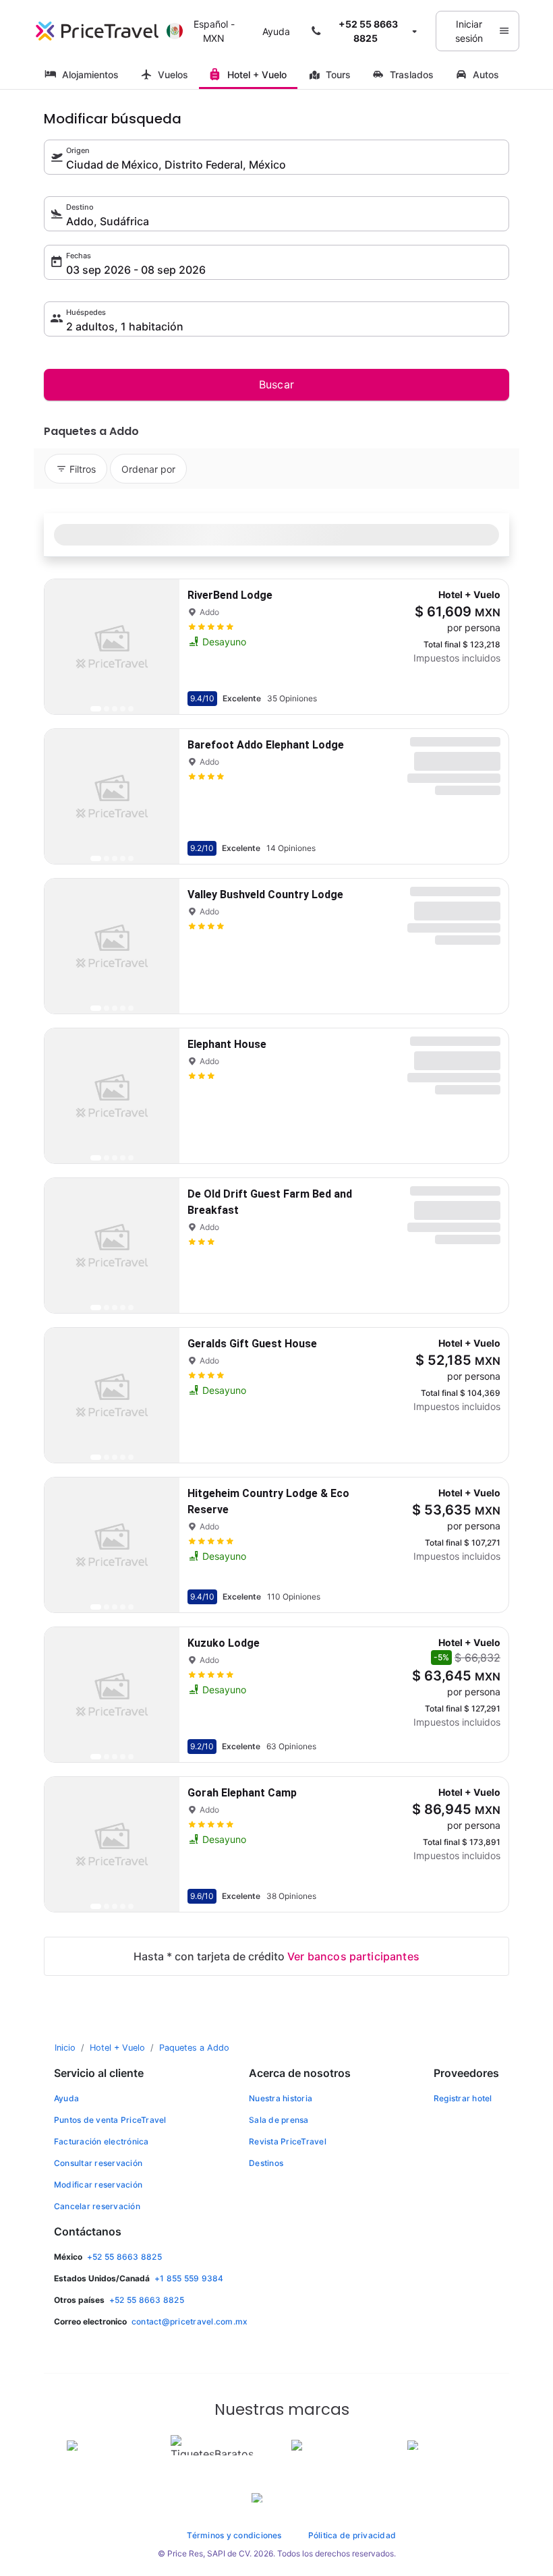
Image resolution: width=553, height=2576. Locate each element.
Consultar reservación (98, 2163)
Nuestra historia (281, 2098)
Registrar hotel (463, 2098)
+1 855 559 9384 (189, 2278)
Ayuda (276, 31)
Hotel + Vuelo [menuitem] (257, 75)
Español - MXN (214, 31)
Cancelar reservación (97, 2206)
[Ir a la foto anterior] (66, 647)
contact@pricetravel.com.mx (190, 2321)
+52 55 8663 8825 (124, 2257)
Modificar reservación (98, 2185)
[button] (366, 31)
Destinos (266, 2163)
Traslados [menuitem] (412, 75)
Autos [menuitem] (486, 75)
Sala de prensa (279, 2120)
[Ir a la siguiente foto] (158, 647)
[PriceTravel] (97, 31)
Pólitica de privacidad (352, 2535)
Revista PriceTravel (288, 2141)
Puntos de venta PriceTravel (110, 2120)
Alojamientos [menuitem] (90, 75)
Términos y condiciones (234, 2535)
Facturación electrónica (101, 2141)
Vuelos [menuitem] (173, 75)
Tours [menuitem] (338, 75)
